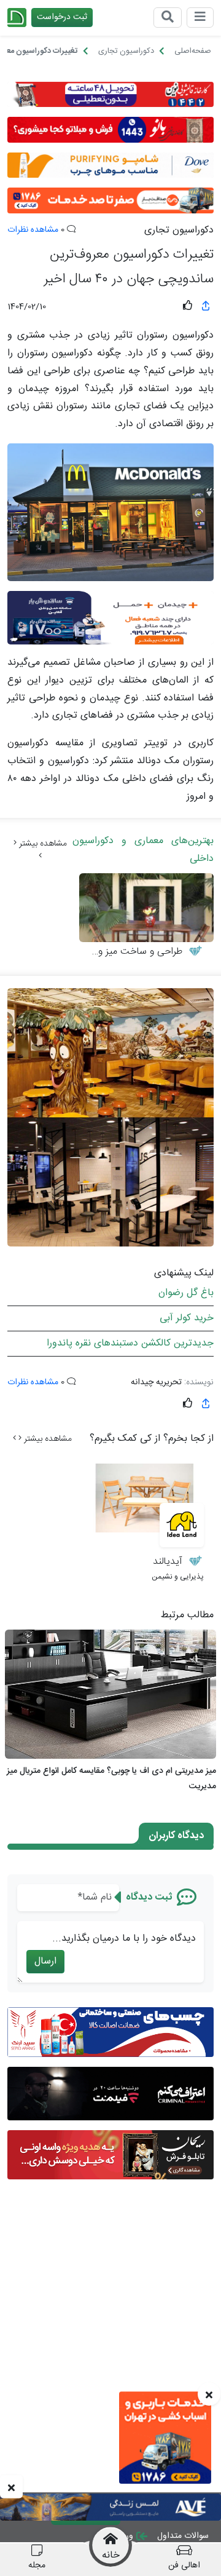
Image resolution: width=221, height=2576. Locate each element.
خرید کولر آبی (187, 1318)
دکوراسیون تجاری (179, 231)
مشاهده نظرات (33, 230)
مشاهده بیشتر (42, 844)
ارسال (45, 1961)
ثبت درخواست (62, 17)
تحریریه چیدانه (156, 1382)
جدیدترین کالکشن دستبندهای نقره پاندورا (130, 1343)
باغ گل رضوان (186, 1293)
